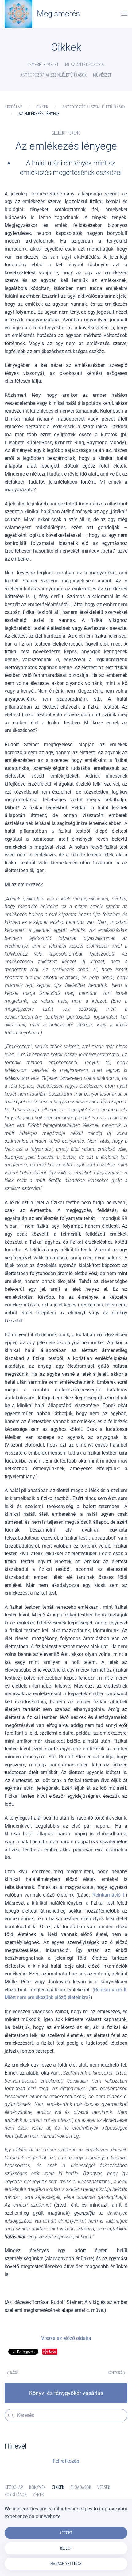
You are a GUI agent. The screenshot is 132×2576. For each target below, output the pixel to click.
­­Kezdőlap (14, 2487)
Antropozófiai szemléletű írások (54, 75)
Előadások (81, 2487)
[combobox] (66, 2415)
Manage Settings (66, 2564)
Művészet (102, 75)
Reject (66, 2548)
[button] (124, 14)
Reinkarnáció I (108, 1895)
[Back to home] (18, 14)
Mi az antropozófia (85, 64)
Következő (115, 2373)
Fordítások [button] (16, 2495)
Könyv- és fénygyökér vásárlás (66, 2393)
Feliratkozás (66, 2461)
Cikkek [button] (58, 2487)
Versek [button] (104, 2487)
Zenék (39, 2495)
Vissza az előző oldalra (66, 2338)
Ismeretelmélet (44, 64)
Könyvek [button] (37, 2487)
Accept (66, 2533)
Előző (14, 2373)
